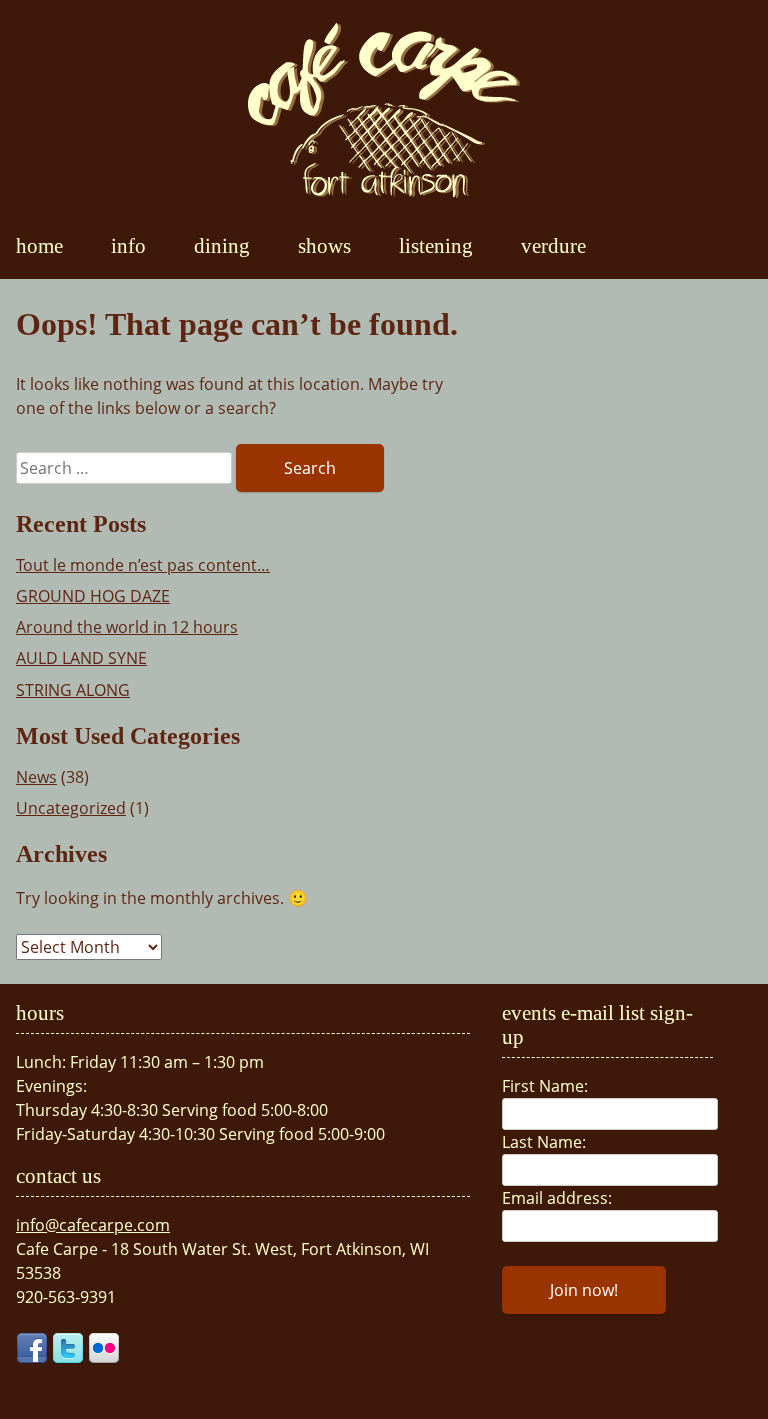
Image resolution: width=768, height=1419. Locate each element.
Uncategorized (71, 808)
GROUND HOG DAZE (93, 596)
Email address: (557, 1198)
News (36, 777)
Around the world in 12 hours (127, 627)
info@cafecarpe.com (93, 1225)
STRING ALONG (73, 690)
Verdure (553, 245)
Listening (436, 245)
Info (128, 245)
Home (39, 245)
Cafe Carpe (384, 110)
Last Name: (544, 1142)
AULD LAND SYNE (81, 658)
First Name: (545, 1086)
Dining (222, 245)
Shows (324, 245)
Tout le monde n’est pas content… (143, 565)
